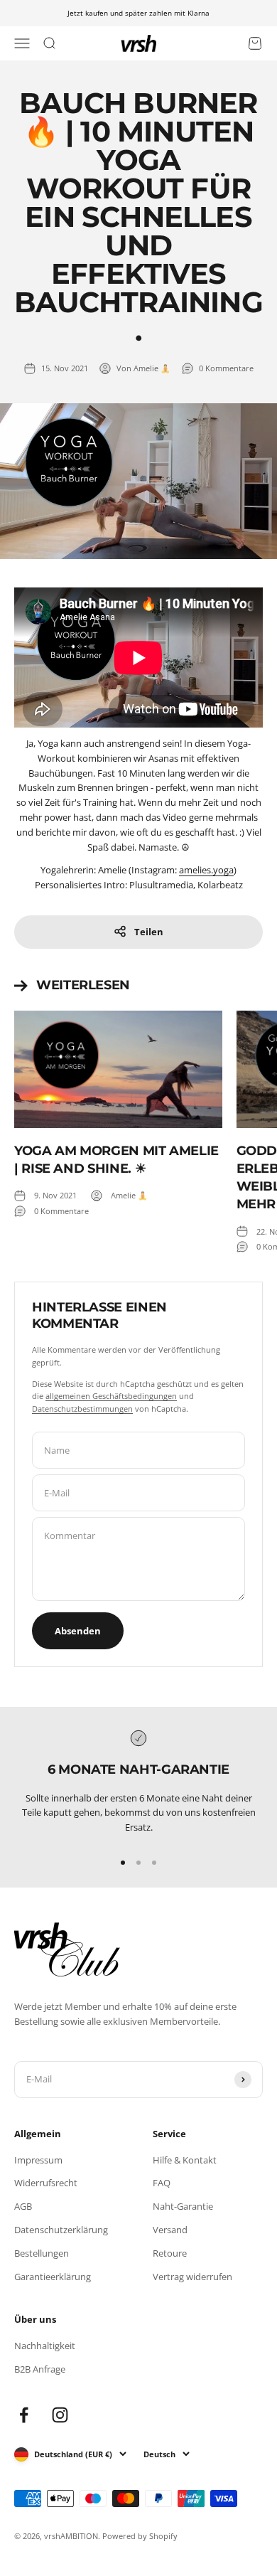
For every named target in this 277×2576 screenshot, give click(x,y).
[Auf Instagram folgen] (60, 2415)
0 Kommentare (226, 368)
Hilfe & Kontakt (185, 2160)
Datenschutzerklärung (61, 2230)
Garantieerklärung (53, 2277)
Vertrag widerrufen (192, 2277)
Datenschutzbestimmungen (82, 1409)
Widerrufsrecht (46, 2183)
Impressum (38, 2160)
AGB (23, 2206)
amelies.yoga (206, 870)
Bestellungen (42, 2253)
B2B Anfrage (40, 2369)
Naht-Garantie (183, 2206)
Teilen (149, 932)
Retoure (170, 2253)
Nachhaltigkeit (45, 2346)
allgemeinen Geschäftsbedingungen (111, 1396)
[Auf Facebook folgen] (24, 2415)
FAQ (162, 2183)
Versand (170, 2230)
